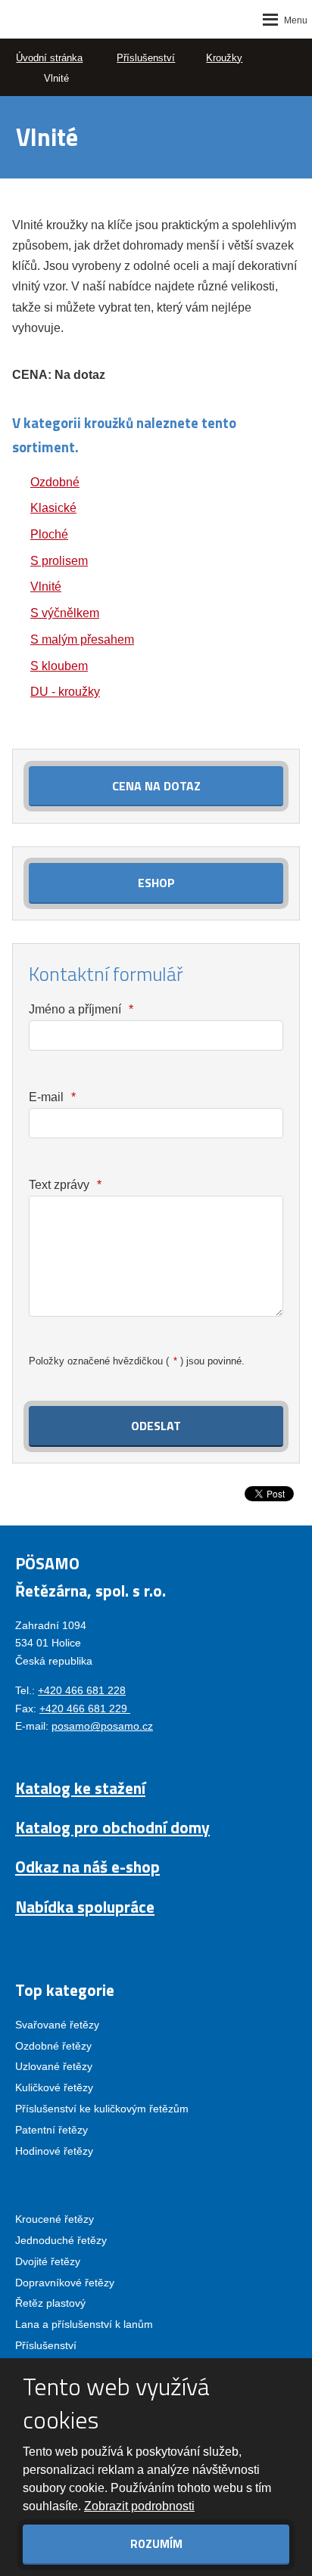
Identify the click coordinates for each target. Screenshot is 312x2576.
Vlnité (46, 587)
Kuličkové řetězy (54, 2087)
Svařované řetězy (57, 2025)
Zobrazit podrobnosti (139, 2506)
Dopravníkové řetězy (65, 2283)
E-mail (52, 1097)
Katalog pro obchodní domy (112, 1827)
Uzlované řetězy (54, 2066)
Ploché (49, 534)
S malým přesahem (82, 639)
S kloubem (59, 666)
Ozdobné (55, 482)
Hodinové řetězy (54, 2151)
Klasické (53, 508)
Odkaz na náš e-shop (87, 1867)
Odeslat (156, 1426)
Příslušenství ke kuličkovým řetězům (102, 2109)
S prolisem (59, 561)
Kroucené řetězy (55, 2219)
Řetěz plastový (50, 2303)
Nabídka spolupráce (85, 1907)
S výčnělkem (65, 613)
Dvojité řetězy (48, 2261)
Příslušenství (46, 2345)
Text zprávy (65, 1185)
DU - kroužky (65, 692)
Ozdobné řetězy (53, 2046)
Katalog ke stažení (80, 1788)
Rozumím (156, 2544)
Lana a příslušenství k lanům (84, 2324)
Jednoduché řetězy (61, 2240)
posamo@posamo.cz (102, 1726)
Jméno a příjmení (81, 1009)
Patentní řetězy (51, 2130)
